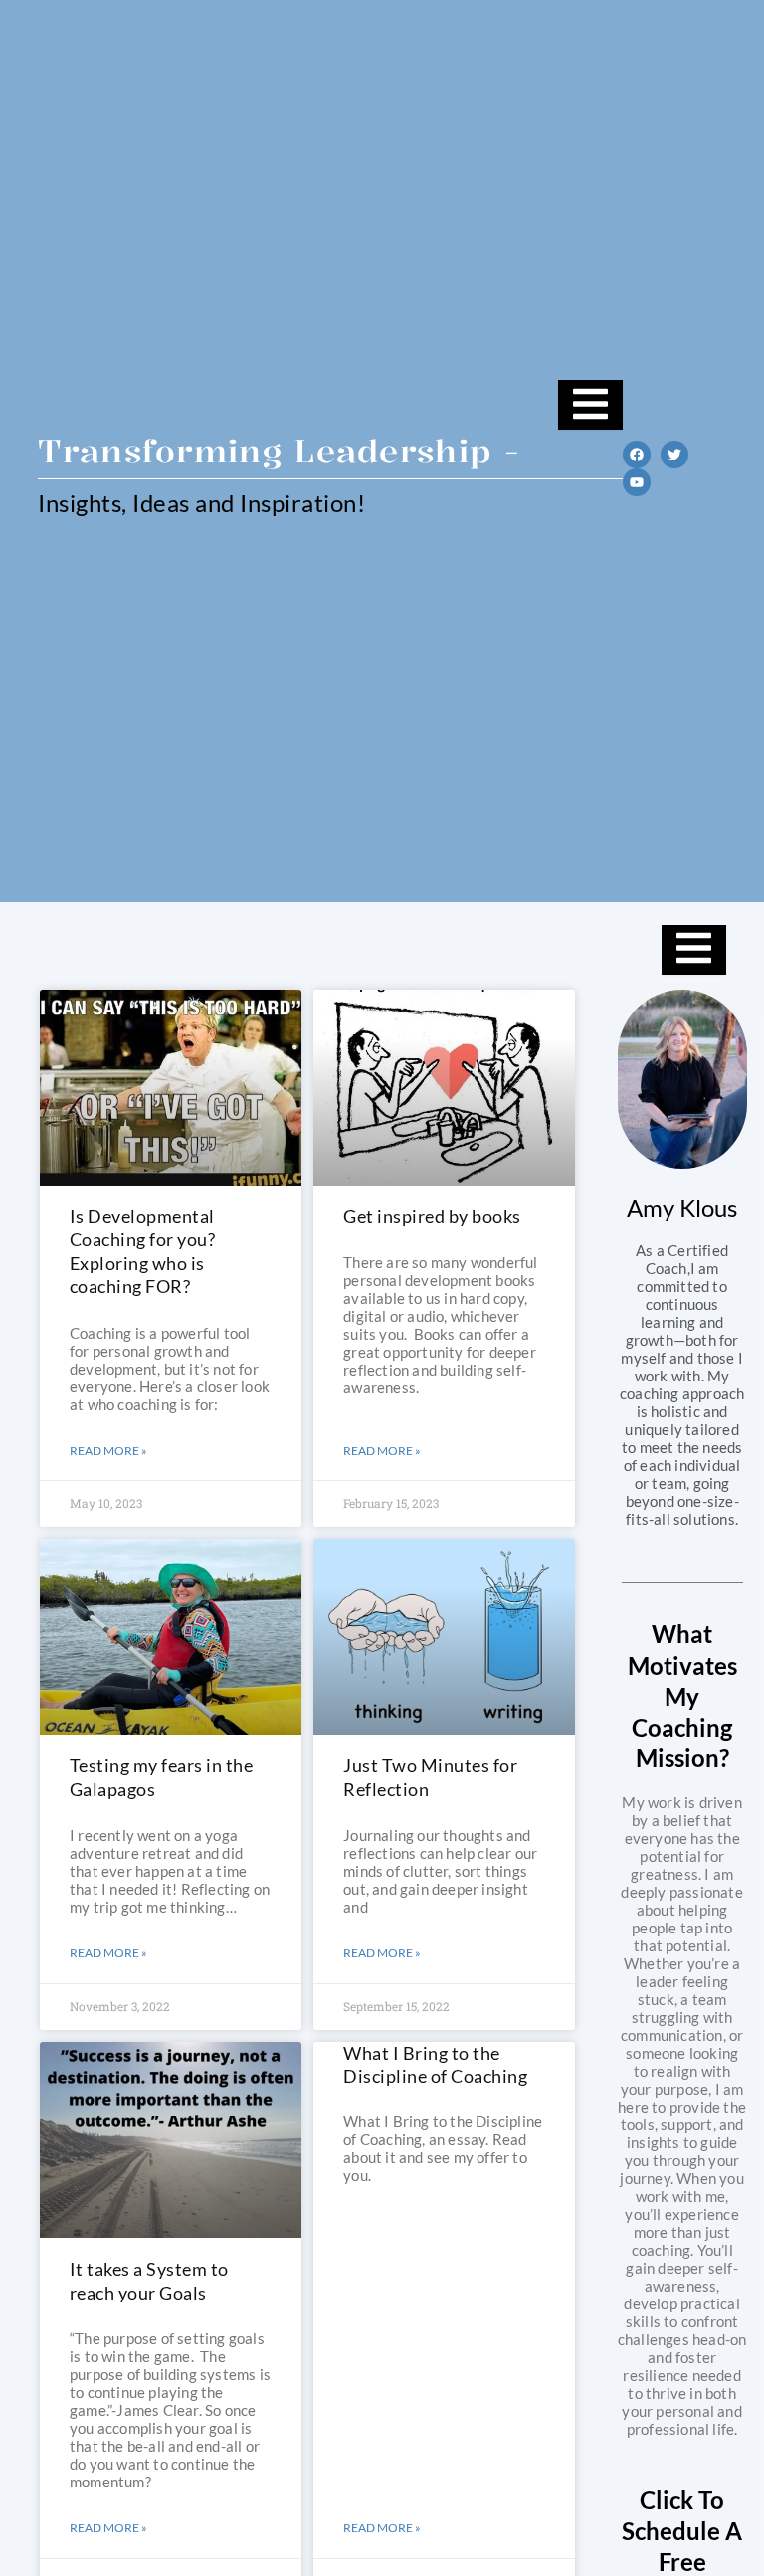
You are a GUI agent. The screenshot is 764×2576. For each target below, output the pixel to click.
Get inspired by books (432, 1216)
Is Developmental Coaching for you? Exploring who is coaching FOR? (143, 1251)
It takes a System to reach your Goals (149, 2280)
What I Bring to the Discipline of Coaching (435, 2064)
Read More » (108, 1451)
